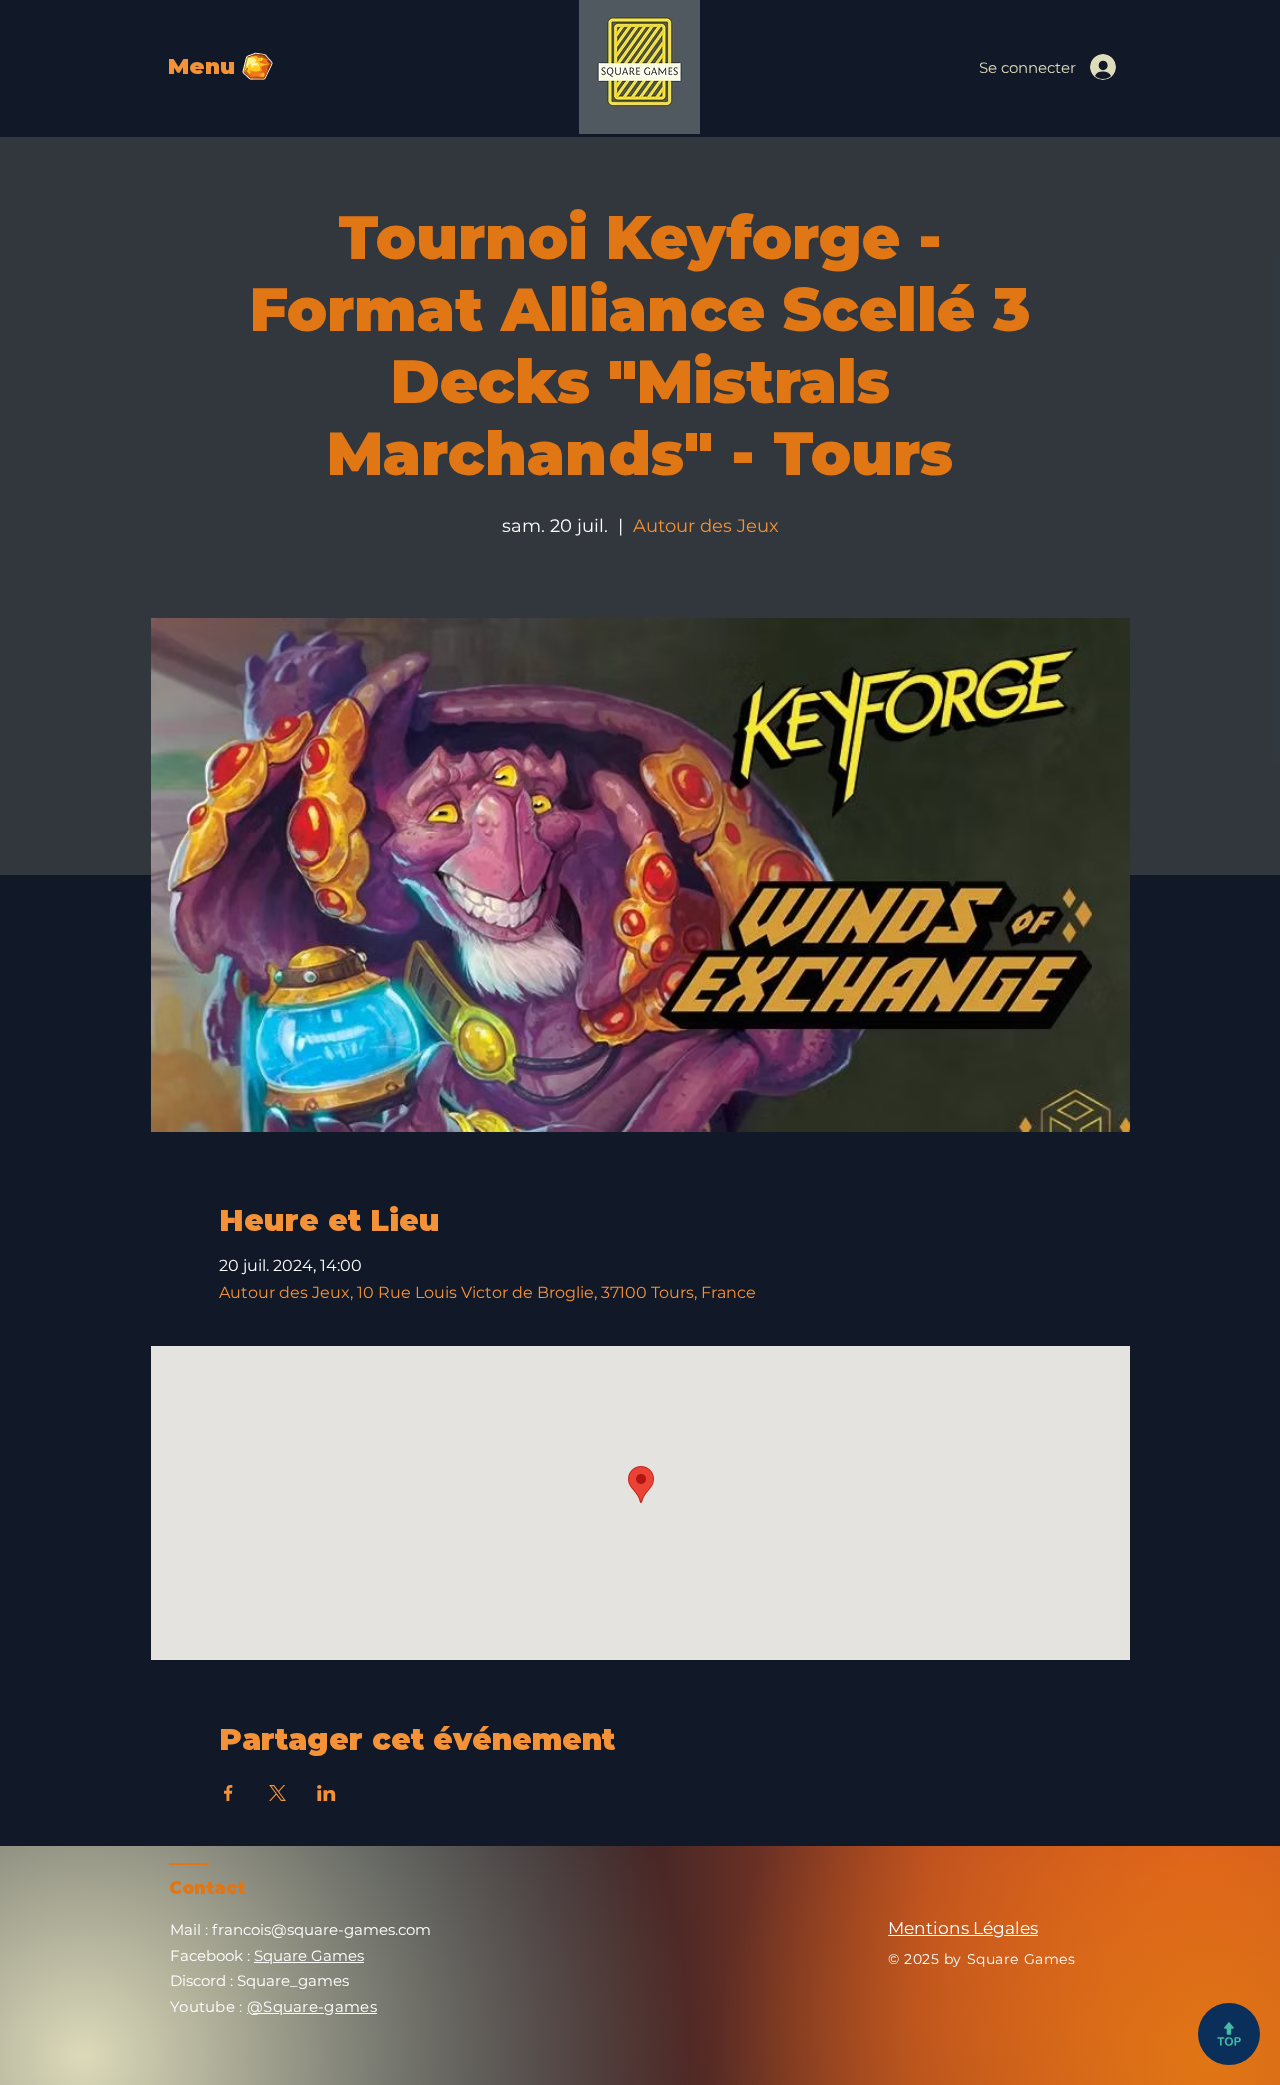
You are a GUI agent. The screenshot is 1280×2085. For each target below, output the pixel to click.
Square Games (309, 1955)
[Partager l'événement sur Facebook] (228, 1793)
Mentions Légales (963, 1928)
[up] (1229, 2034)
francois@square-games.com (321, 1929)
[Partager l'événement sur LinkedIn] (326, 1793)
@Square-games (312, 2006)
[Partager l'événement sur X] (277, 1793)
